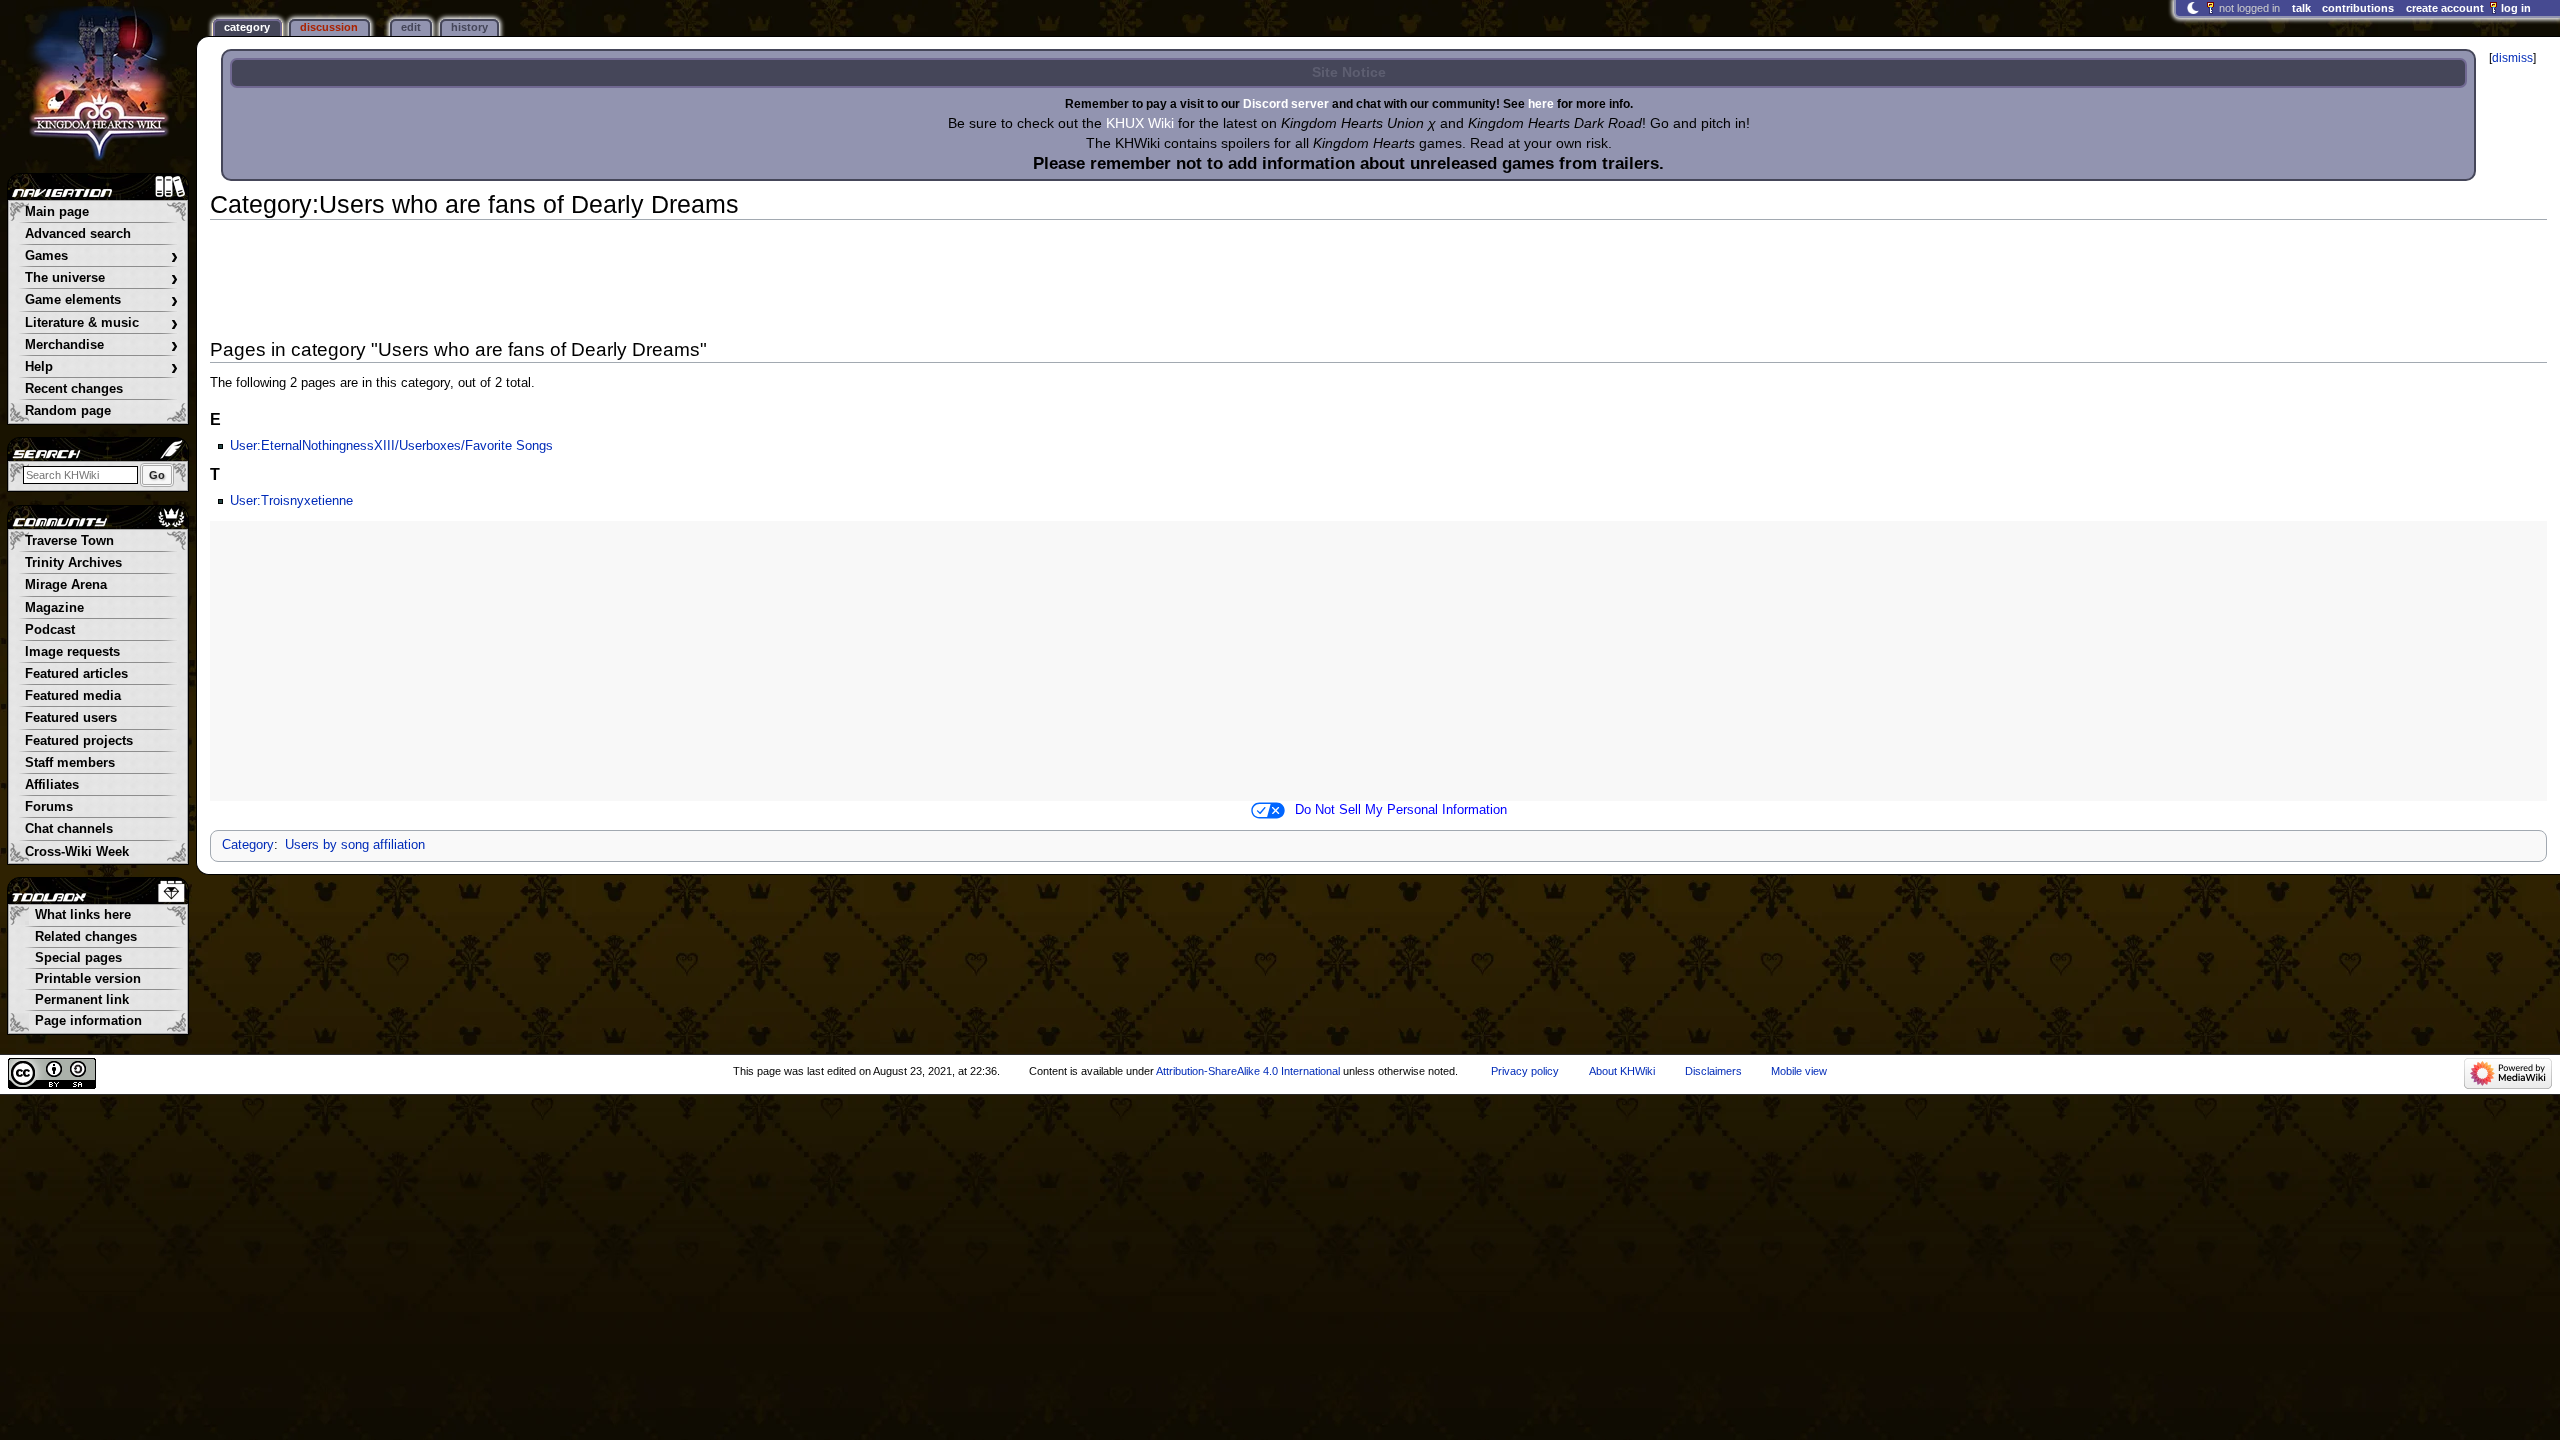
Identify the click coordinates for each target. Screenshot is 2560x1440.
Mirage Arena (66, 585)
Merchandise (101, 345)
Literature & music (101, 323)
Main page (57, 212)
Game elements (101, 300)
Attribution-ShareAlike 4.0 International (1248, 1071)
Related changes (86, 937)
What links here (83, 915)
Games (101, 256)
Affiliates (52, 785)
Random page (68, 411)
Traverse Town (69, 541)
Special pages (78, 958)
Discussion (329, 27)
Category (248, 845)
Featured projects (79, 741)
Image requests (72, 652)
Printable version (88, 979)
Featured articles (76, 674)
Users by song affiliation (355, 845)
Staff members (70, 763)
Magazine (54, 608)
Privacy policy (1525, 1071)
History (469, 27)
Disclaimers (1713, 1071)
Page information (88, 1021)
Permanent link (82, 1000)
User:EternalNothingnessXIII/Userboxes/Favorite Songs (391, 446)
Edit (411, 27)
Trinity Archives (73, 563)
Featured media (73, 696)
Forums (49, 807)
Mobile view (1799, 1071)
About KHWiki (1622, 1071)
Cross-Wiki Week (77, 852)
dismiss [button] (2512, 58)
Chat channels (69, 829)
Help (101, 367)
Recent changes (74, 389)
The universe (101, 278)
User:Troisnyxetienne (291, 501)
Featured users (71, 718)
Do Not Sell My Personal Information (1401, 810)
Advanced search (78, 234)
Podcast (50, 630)
